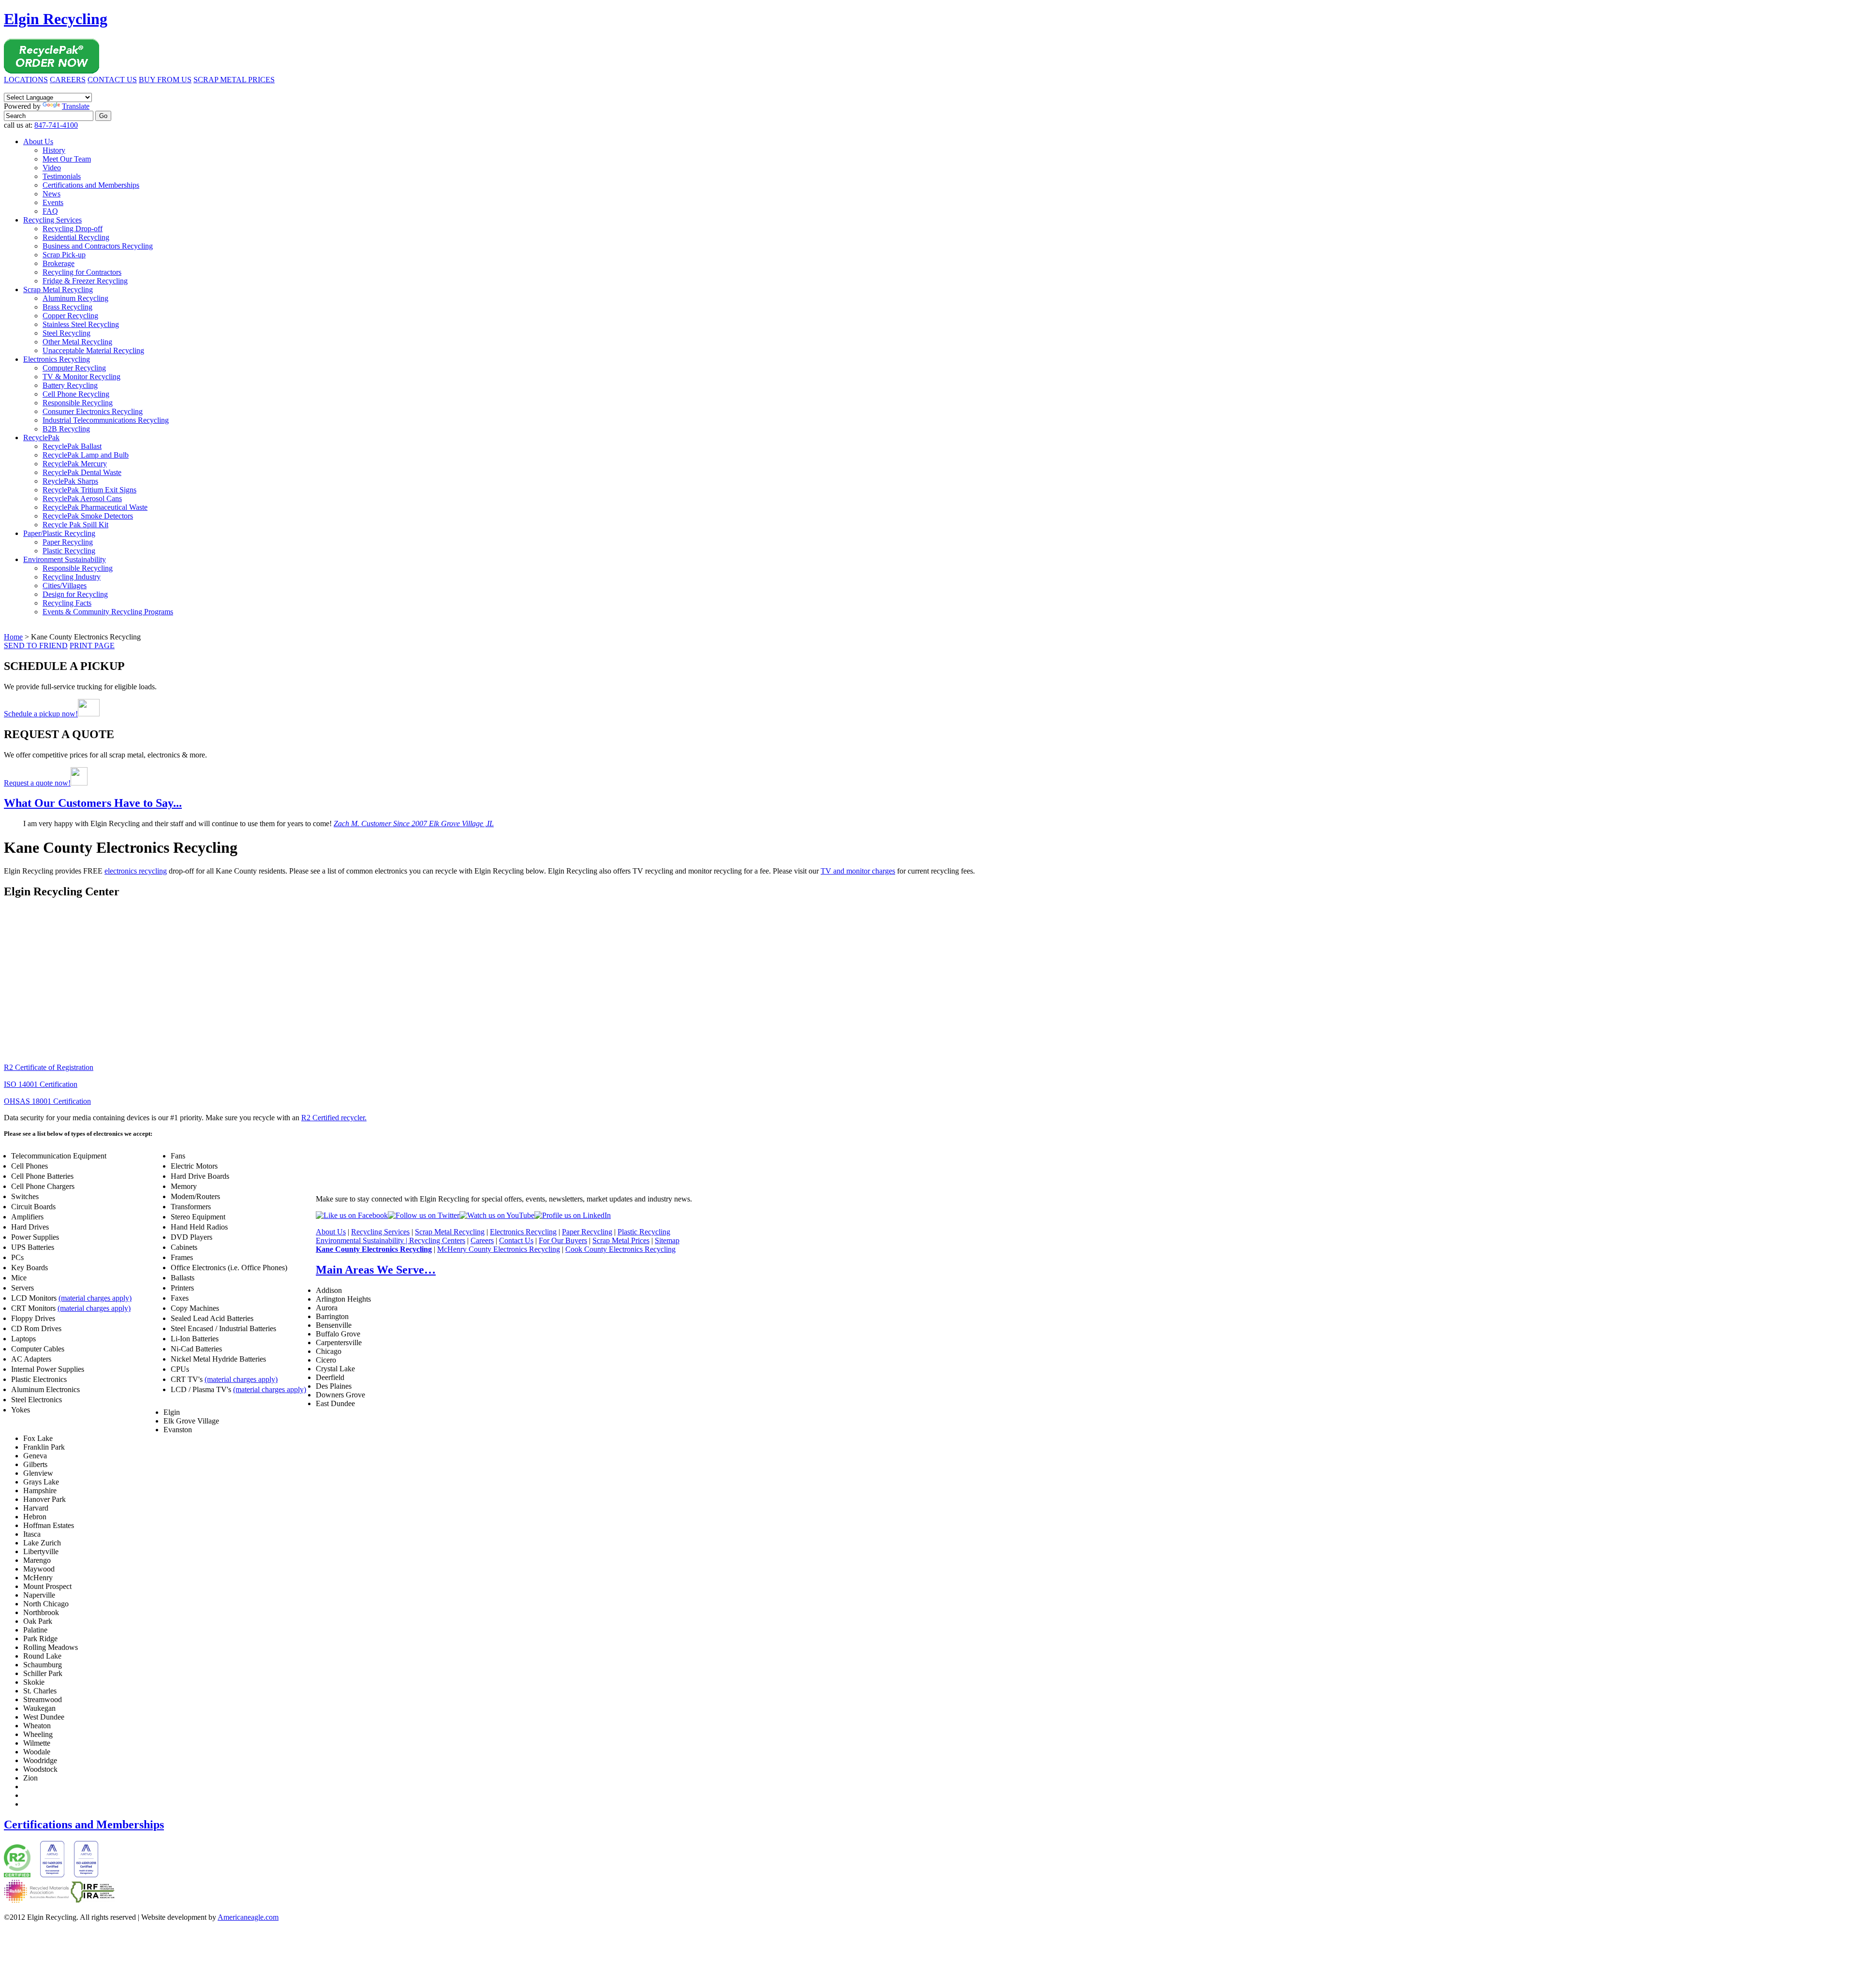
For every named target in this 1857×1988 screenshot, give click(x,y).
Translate (76, 106)
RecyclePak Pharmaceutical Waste (95, 507)
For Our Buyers (563, 1240)
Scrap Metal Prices (621, 1240)
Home (13, 637)
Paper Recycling (68, 542)
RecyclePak (41, 438)
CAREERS (68, 80)
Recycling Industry (72, 577)
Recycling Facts (67, 603)
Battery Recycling (70, 385)
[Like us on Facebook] (352, 1215)
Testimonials (62, 176)
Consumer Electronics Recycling (93, 411)
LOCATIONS (26, 80)
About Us (38, 141)
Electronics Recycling (57, 359)
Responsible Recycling (78, 403)
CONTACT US (112, 80)
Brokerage (59, 263)
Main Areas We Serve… (376, 1270)
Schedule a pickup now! (41, 714)
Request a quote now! (37, 783)
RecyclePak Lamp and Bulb (86, 455)
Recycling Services (52, 220)
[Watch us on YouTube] (497, 1215)
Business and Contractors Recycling (98, 246)
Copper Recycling (70, 316)
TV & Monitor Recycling (81, 377)
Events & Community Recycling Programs (108, 612)
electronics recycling (136, 871)
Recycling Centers (437, 1240)
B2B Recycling (66, 429)
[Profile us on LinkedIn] (573, 1215)
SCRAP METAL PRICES (234, 80)
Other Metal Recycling (77, 342)
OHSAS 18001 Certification (47, 1101)
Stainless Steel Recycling (81, 324)
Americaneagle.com (248, 1917)
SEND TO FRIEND (36, 645)
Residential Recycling (76, 237)
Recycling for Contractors (82, 272)
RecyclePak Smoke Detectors (88, 516)
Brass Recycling (67, 307)
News (52, 194)
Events (53, 202)
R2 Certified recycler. (334, 1118)
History (54, 150)
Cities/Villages (65, 586)
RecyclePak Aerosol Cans (82, 498)
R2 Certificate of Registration (49, 1067)
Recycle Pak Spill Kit (75, 525)
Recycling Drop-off (73, 229)
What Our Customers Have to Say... (93, 803)
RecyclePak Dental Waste (82, 472)
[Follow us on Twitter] (424, 1215)
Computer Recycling (74, 368)
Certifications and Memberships (91, 185)
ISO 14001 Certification (41, 1084)
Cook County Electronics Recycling (620, 1249)
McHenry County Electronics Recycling (499, 1249)
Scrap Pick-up (64, 255)
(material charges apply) (95, 1298)
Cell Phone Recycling (76, 394)
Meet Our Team (67, 159)
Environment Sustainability (65, 559)
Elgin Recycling (56, 19)
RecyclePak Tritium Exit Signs (89, 490)
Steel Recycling (66, 333)
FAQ (50, 211)
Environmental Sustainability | (362, 1240)
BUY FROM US (165, 80)
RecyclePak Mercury (75, 464)
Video (52, 168)
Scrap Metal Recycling (58, 289)
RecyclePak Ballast (72, 446)
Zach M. (414, 823)
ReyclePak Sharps (70, 481)
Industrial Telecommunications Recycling (106, 420)
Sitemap (667, 1240)
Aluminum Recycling (75, 298)
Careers (482, 1240)
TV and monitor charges (858, 871)
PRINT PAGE (92, 645)
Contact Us (516, 1240)
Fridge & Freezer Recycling (85, 281)
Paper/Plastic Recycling (59, 533)
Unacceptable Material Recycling (93, 350)
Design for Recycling (75, 594)
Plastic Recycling (69, 551)
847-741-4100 (56, 125)
